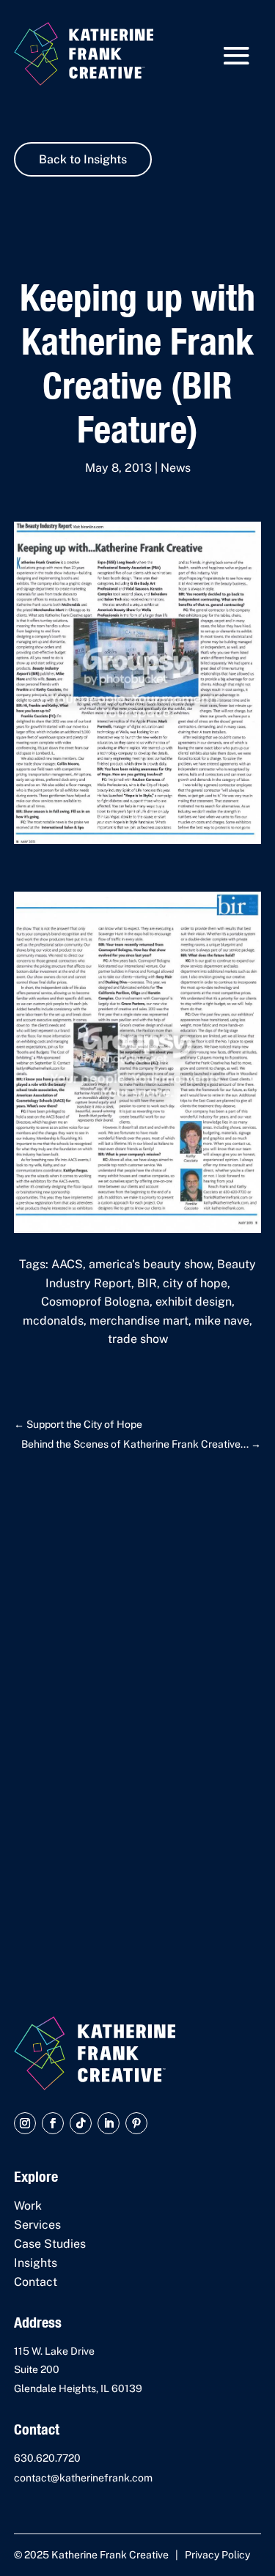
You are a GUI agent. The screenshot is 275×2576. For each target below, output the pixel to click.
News (176, 468)
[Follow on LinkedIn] (109, 2123)
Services (37, 2225)
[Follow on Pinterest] (136, 2123)
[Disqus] (138, 1710)
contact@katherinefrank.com (83, 2478)
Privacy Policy (217, 2555)
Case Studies (50, 2244)
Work (28, 2206)
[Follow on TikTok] (81, 2123)
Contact (36, 2282)
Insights (36, 2263)
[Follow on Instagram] (25, 2123)
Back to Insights (83, 159)
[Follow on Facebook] (53, 2123)
